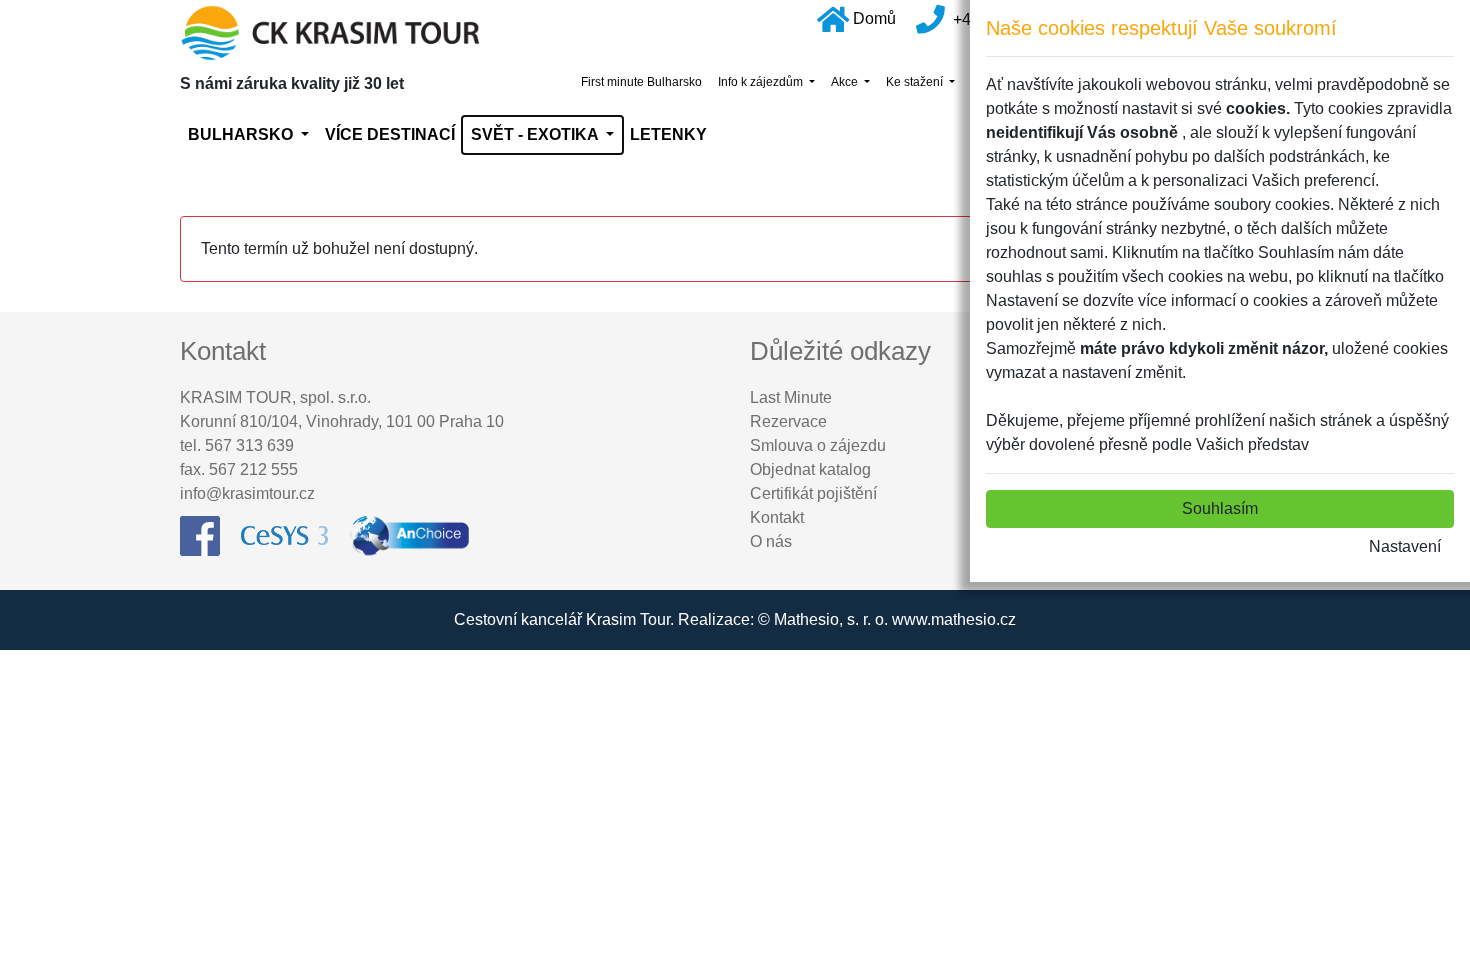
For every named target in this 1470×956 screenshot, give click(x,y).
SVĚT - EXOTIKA (536, 134)
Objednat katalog (810, 469)
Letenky (668, 134)
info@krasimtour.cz (247, 493)
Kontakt (777, 517)
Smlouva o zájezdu (818, 445)
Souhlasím (1220, 508)
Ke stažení (916, 82)
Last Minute (791, 397)
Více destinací (390, 134)
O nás (771, 541)
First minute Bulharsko (641, 82)
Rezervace (788, 421)
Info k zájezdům (762, 82)
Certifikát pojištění (813, 493)
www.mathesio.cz (954, 619)
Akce (846, 82)
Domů (874, 18)
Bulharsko (242, 134)
